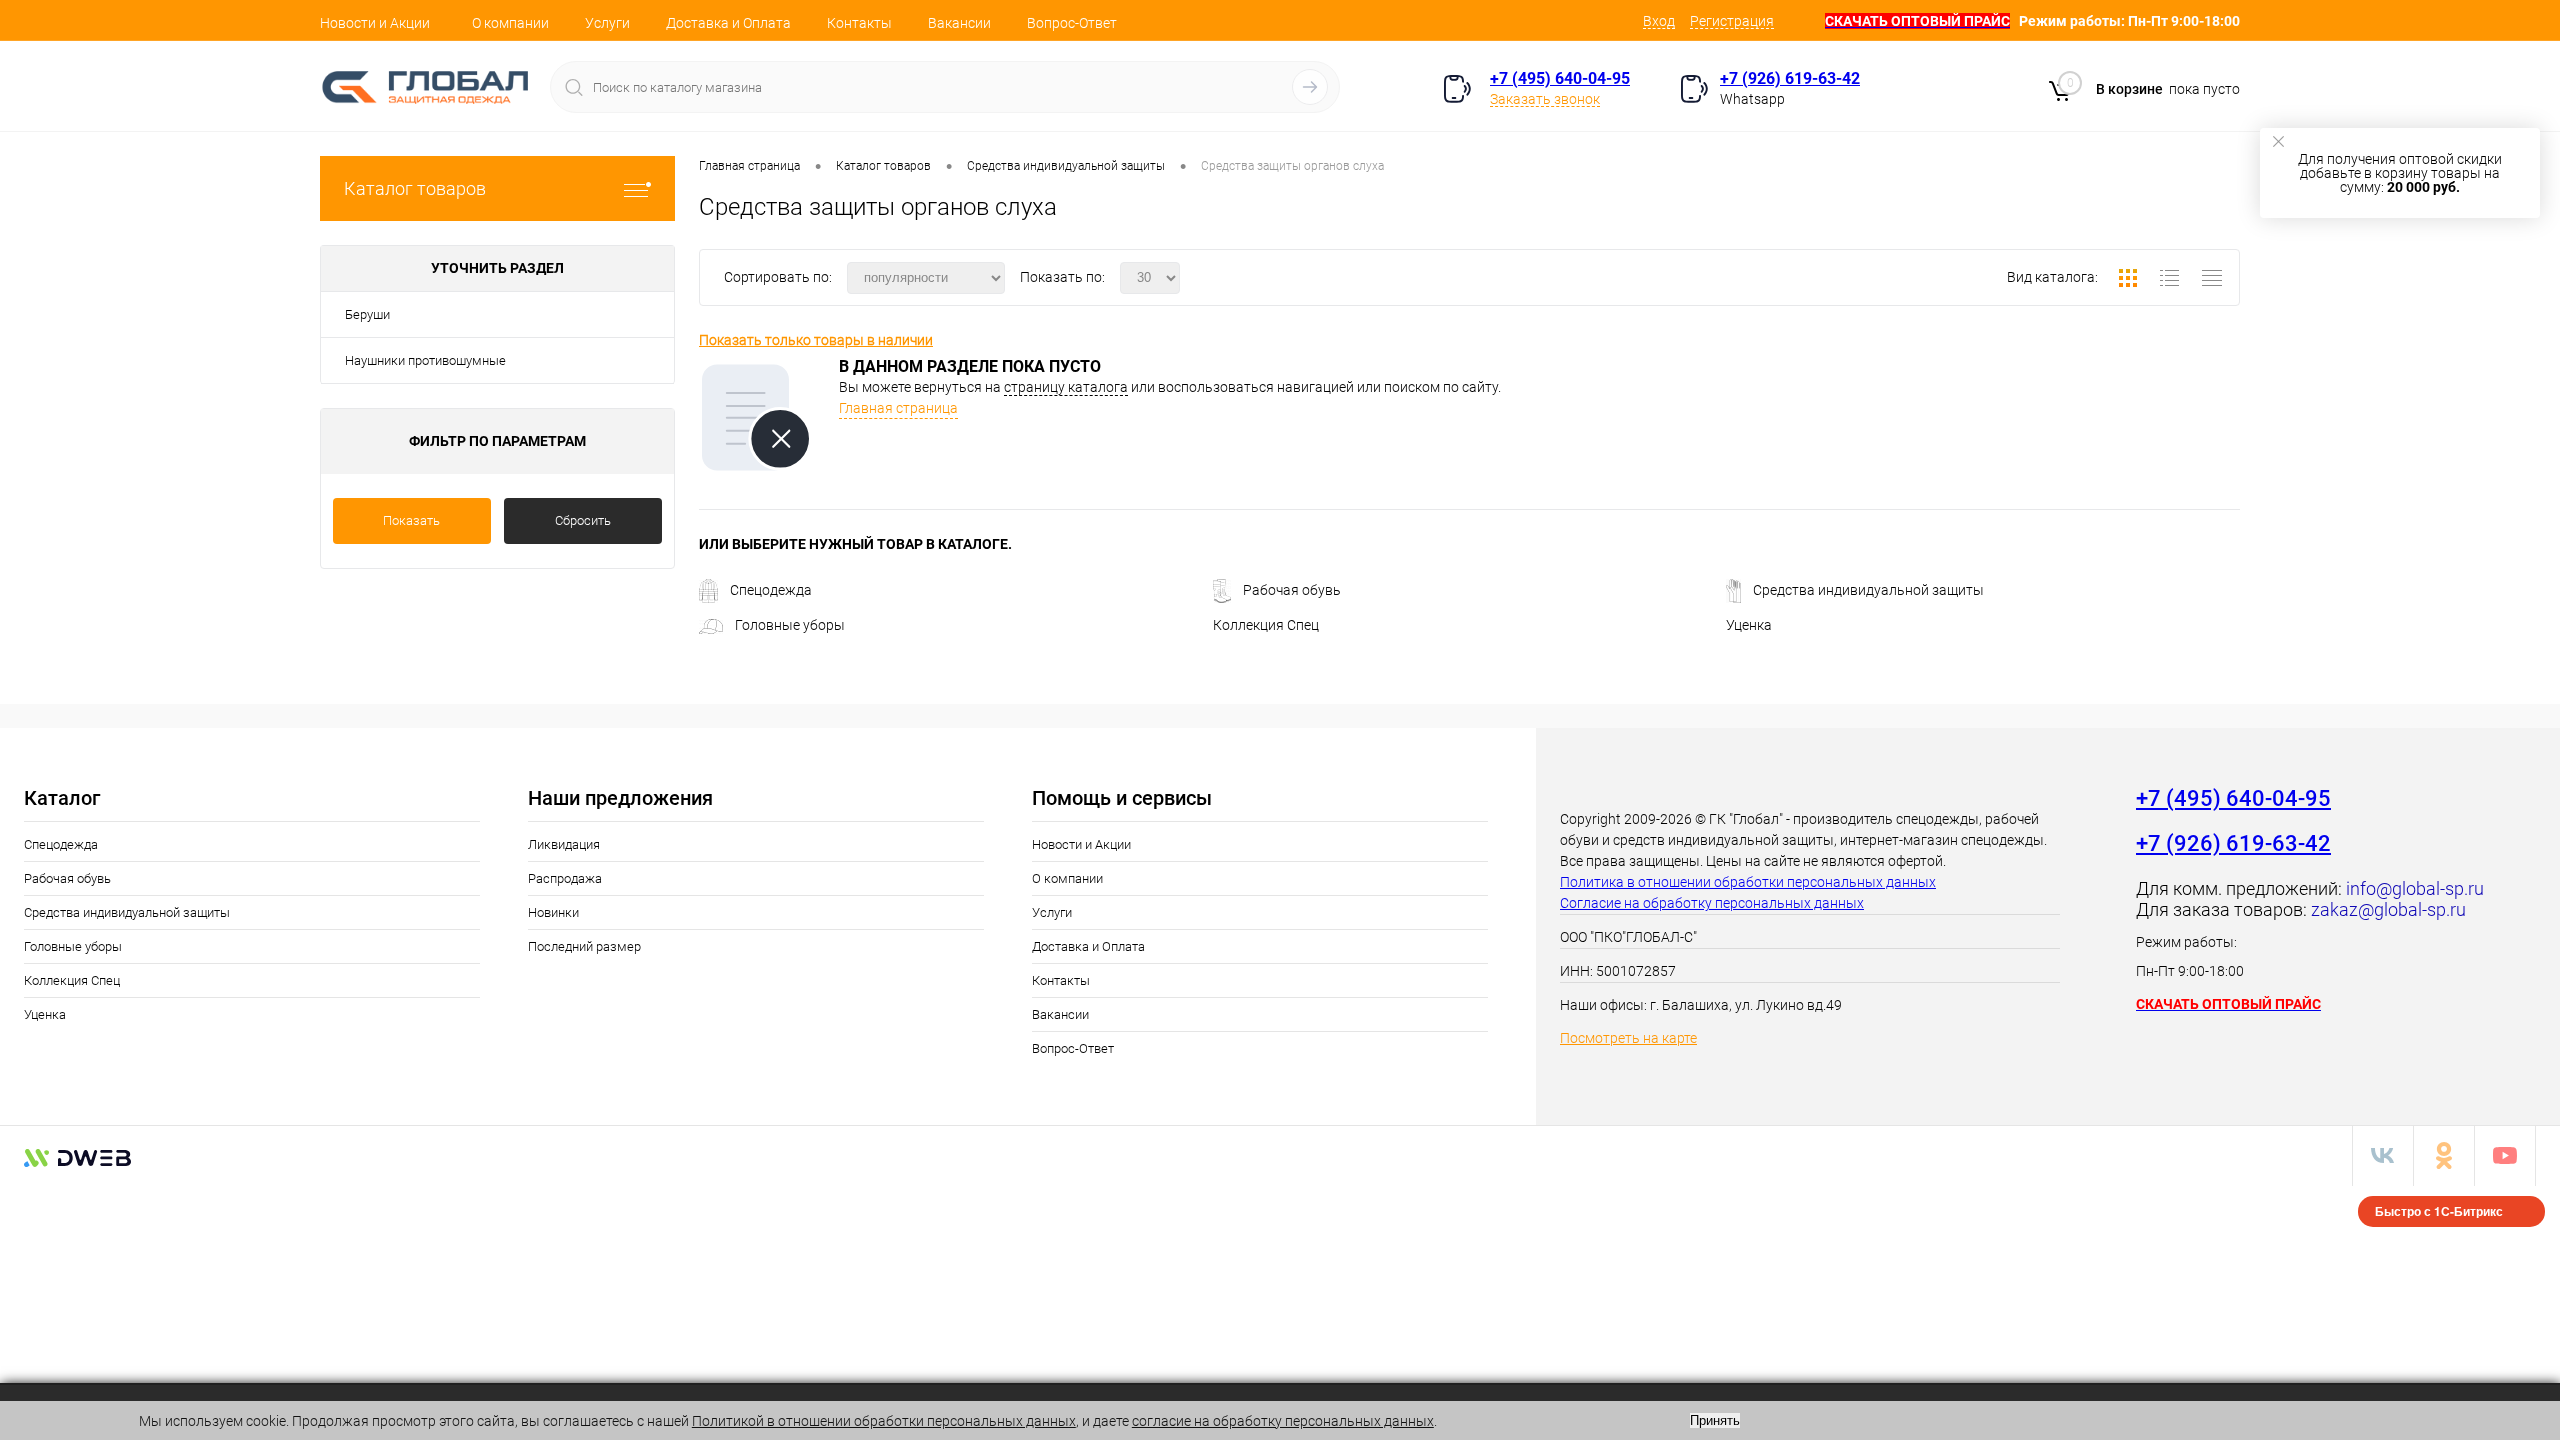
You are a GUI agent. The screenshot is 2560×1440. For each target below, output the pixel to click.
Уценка (1749, 625)
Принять (1715, 1420)
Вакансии (959, 23)
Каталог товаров (415, 188)
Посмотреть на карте (1628, 1038)
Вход (1659, 21)
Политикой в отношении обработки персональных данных (884, 1421)
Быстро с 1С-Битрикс (2439, 1211)
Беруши (367, 314)
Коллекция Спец (1266, 625)
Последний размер (584, 946)
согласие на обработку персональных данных (1283, 1421)
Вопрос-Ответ (1072, 23)
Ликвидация (564, 844)
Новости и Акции (375, 23)
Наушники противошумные (425, 360)
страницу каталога (1066, 387)
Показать (411, 520)
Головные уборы (790, 625)
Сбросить (583, 520)
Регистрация (1732, 21)
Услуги (607, 23)
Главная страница (898, 408)
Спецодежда (771, 590)
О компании (510, 23)
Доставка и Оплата (728, 23)
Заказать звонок (1545, 99)
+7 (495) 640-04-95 (1560, 78)
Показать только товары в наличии (816, 340)
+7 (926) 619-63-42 (1790, 78)
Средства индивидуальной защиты (1868, 590)
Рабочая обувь (1292, 590)
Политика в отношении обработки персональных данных (1748, 882)
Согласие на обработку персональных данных (1712, 903)
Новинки (553, 912)
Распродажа (565, 878)
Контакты (859, 23)
